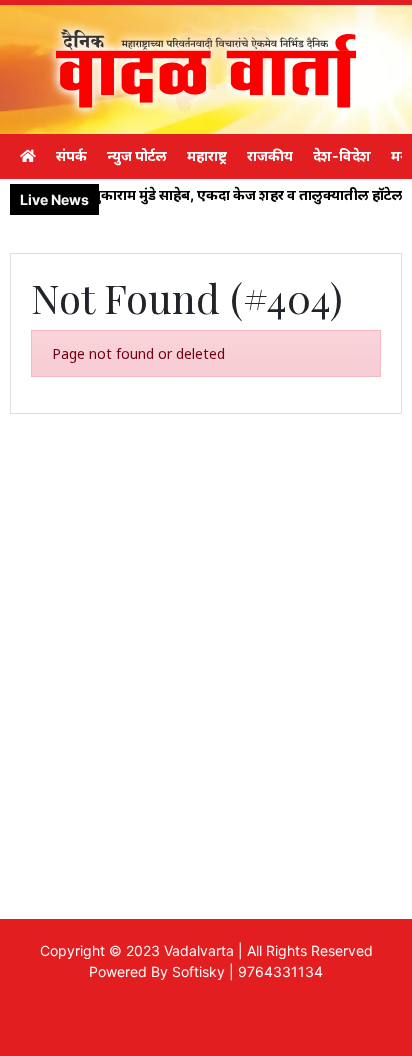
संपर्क (71, 155)
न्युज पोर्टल (137, 155)
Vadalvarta (199, 950)
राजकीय (270, 155)
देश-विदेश (342, 155)
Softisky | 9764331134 (247, 971)
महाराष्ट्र (207, 155)
